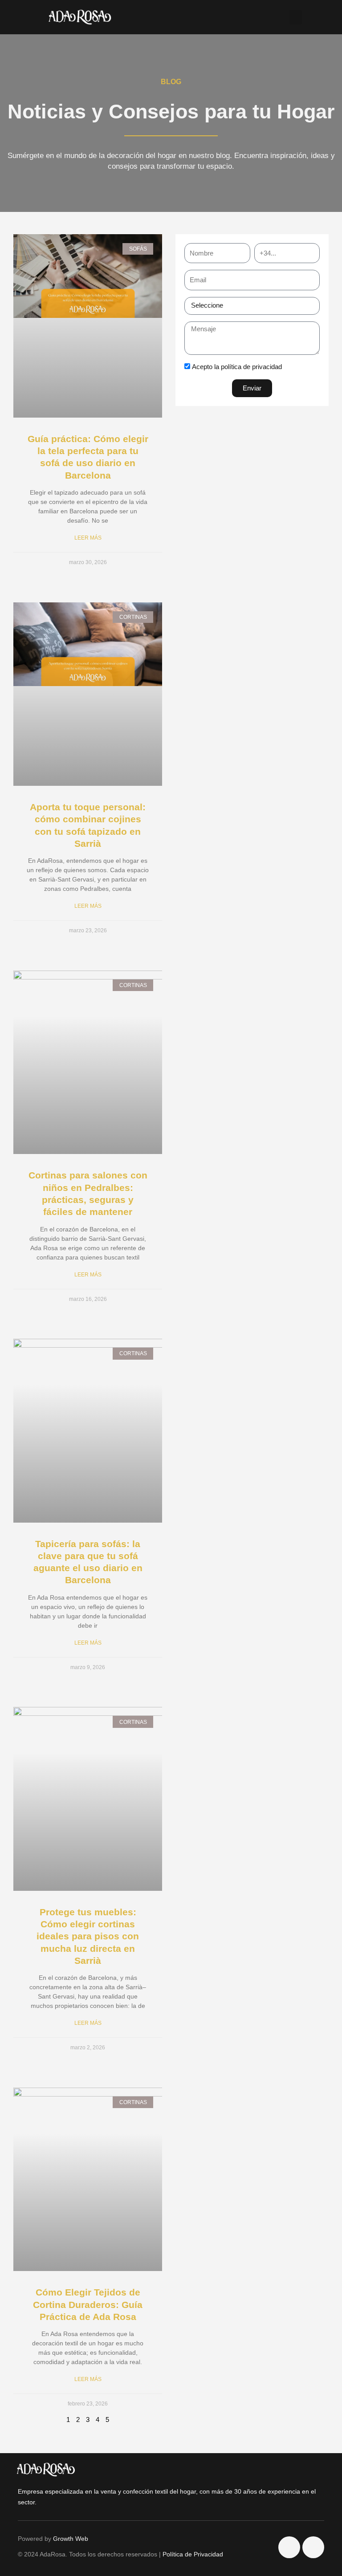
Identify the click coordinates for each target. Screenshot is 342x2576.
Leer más (88, 538)
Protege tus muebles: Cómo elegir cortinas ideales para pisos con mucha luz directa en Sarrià (88, 1936)
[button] (296, 17)
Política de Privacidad (193, 2554)
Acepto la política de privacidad (237, 367)
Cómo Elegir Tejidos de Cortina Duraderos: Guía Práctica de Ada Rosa (88, 2304)
